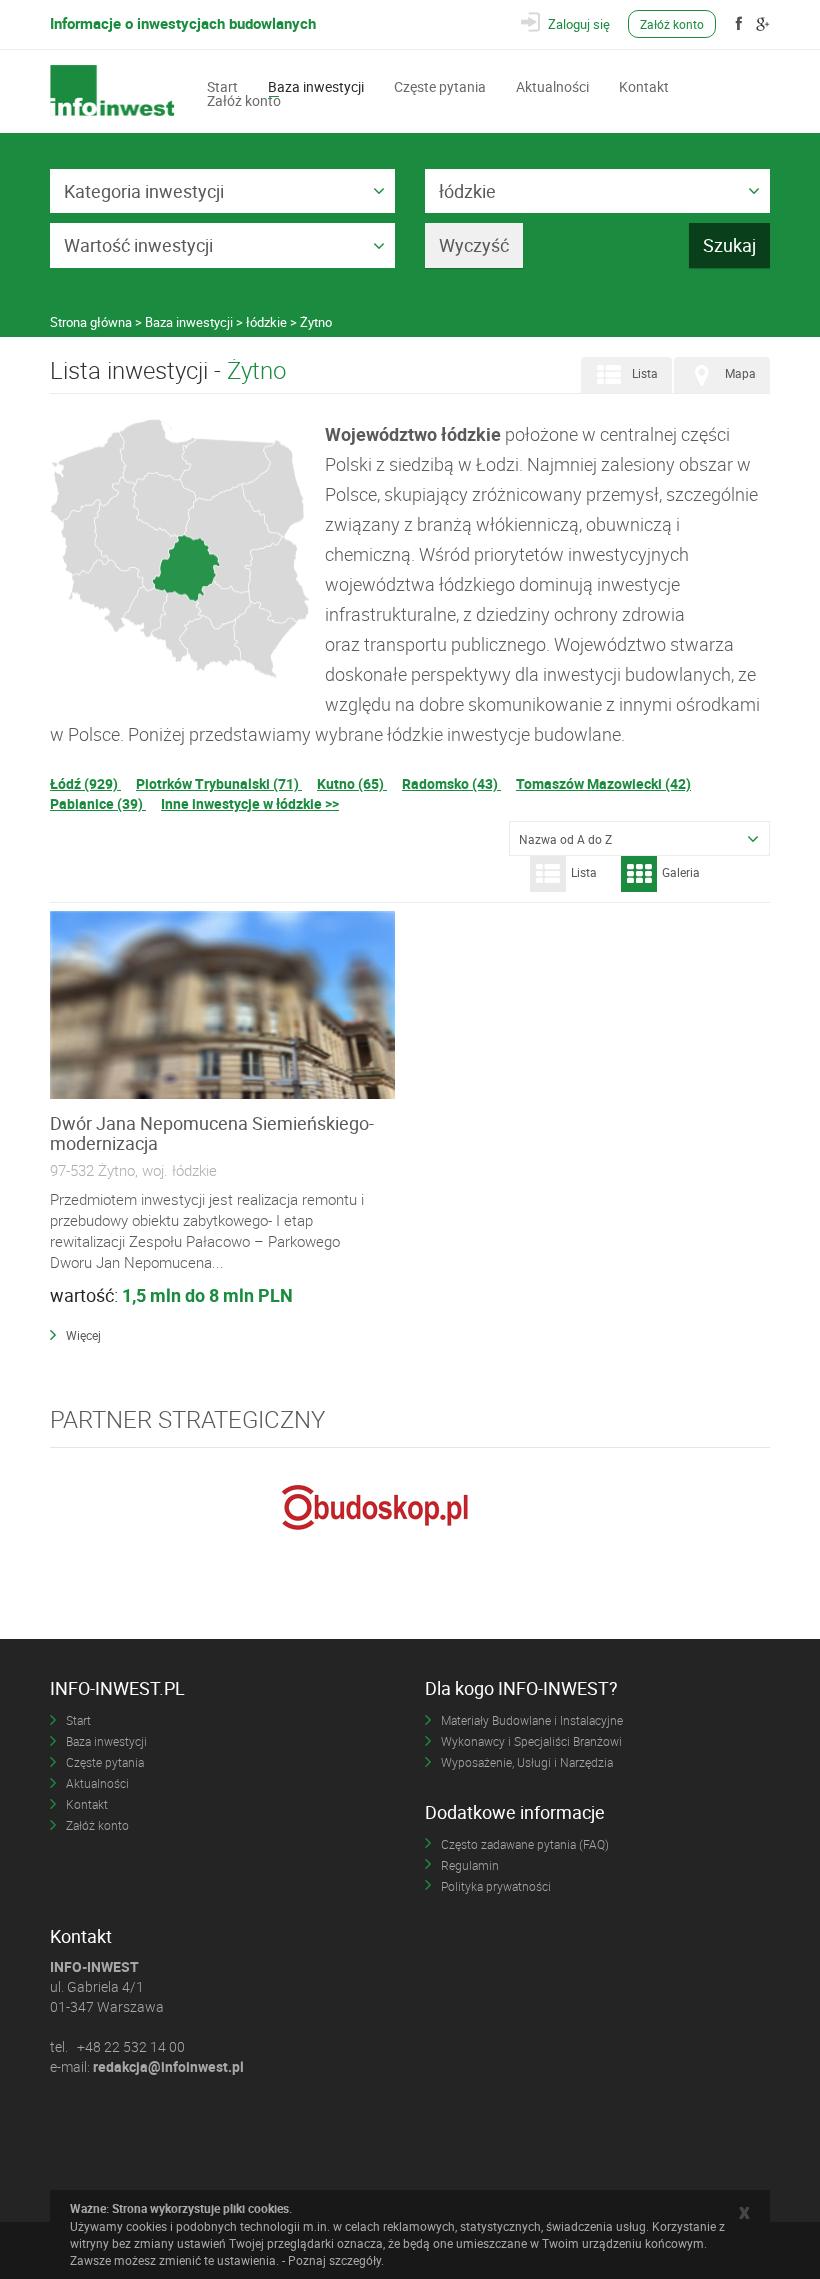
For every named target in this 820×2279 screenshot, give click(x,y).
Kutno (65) (352, 783)
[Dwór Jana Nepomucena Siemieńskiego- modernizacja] (222, 1006)
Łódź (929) (85, 783)
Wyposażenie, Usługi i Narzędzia (527, 1762)
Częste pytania (440, 85)
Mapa (740, 373)
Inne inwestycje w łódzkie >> (250, 803)
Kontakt (644, 85)
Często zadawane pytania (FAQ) (525, 1844)
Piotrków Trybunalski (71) (219, 783)
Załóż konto (672, 24)
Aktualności (552, 85)
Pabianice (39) (98, 803)
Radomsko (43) (451, 783)
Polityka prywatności (496, 1886)
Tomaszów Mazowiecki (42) (603, 783)
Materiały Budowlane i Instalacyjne (532, 1720)
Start (222, 85)
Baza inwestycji (316, 85)
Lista (645, 373)
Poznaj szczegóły (334, 2260)
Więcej (83, 1335)
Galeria (681, 872)
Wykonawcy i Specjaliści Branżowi (531, 1741)
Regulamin (470, 1865)
